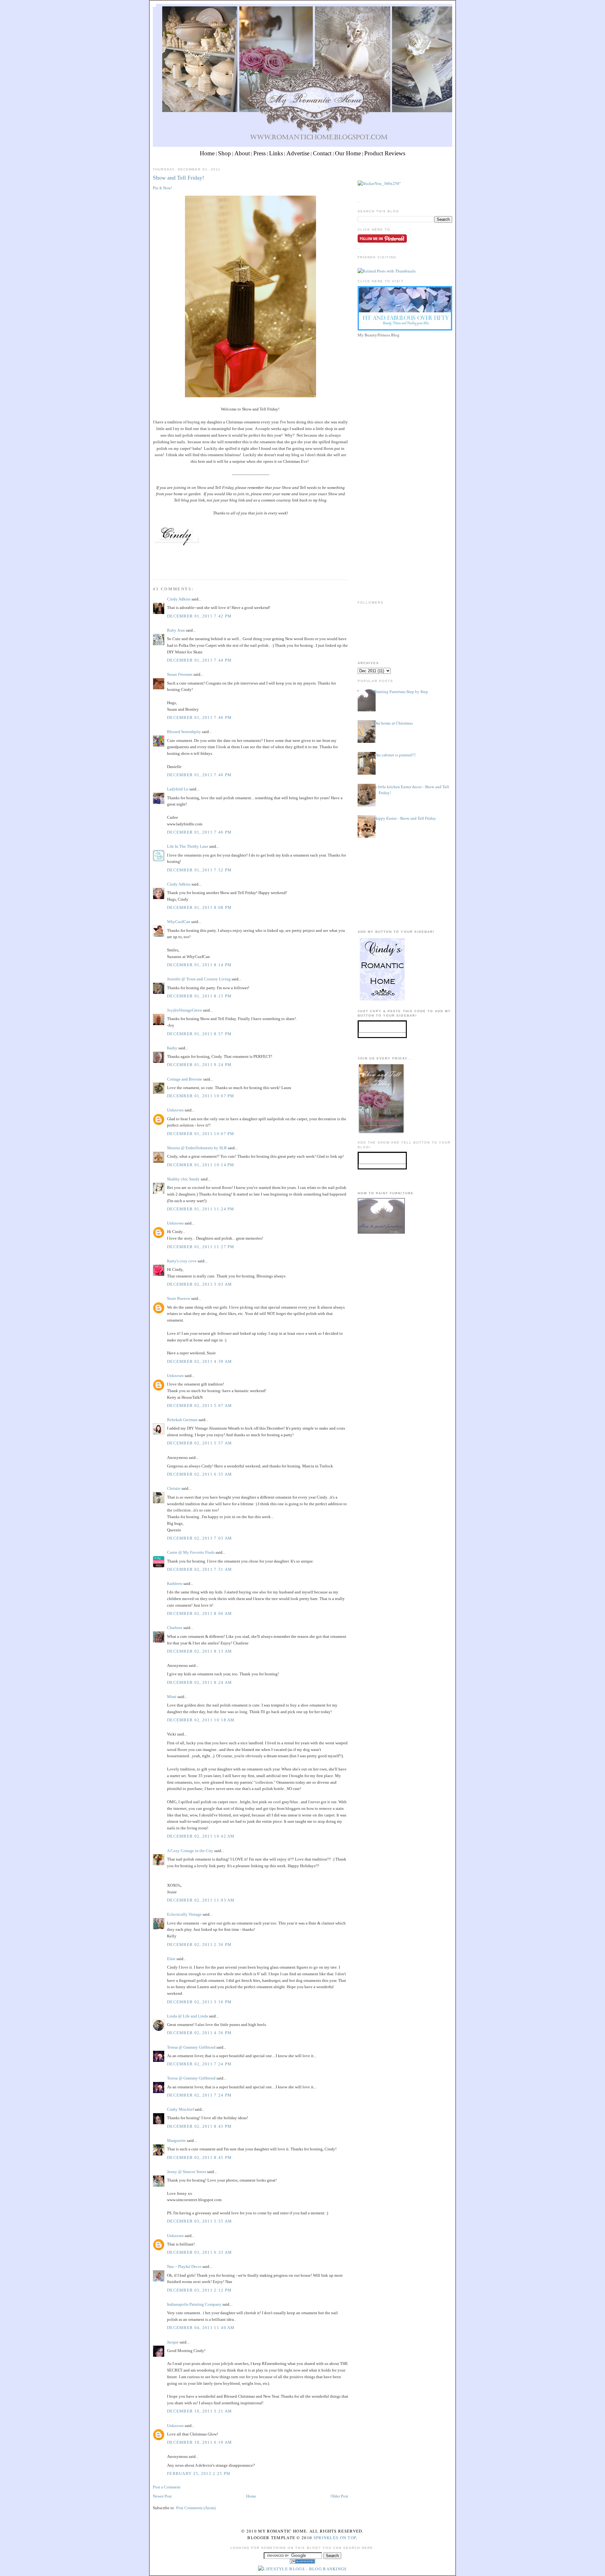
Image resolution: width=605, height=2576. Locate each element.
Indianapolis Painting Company (194, 2304)
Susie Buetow (179, 1298)
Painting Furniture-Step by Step (401, 691)
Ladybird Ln (178, 789)
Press (259, 153)
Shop (225, 153)
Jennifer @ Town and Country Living (199, 979)
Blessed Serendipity (184, 732)
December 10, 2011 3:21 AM (200, 2411)
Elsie (171, 1959)
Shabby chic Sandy (183, 1179)
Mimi (172, 1697)
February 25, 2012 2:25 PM (199, 2473)
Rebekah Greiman (182, 1420)
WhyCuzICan (179, 922)
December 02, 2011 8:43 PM (199, 2126)
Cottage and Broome (185, 1079)
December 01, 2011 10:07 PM (201, 1096)
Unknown (175, 1110)
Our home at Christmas (393, 723)
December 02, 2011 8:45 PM (199, 2157)
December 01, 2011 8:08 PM (199, 907)
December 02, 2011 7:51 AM (200, 1569)
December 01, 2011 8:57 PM (199, 1034)
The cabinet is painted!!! (395, 755)
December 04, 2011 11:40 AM (201, 2328)
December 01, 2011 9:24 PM (199, 1065)
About (242, 153)
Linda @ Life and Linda (187, 2016)
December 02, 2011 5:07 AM (200, 1406)
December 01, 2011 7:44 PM (199, 660)
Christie (174, 1488)
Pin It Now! (162, 188)
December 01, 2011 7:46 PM (199, 717)
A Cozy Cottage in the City (190, 1851)
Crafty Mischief (180, 2109)
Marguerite (176, 2140)
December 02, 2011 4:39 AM (200, 1361)
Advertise (298, 153)
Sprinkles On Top (335, 2538)
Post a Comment (167, 2487)
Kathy (172, 1048)
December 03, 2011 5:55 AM (200, 2221)
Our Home (348, 153)
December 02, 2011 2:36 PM (199, 1945)
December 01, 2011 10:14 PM (201, 1165)
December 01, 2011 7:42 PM (199, 616)
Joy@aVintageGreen (184, 1010)
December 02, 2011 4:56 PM (199, 2033)
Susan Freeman (180, 674)
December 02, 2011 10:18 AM (201, 1720)
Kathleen (175, 1583)
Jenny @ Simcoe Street (187, 2172)
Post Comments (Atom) (196, 2508)
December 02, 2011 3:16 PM (199, 2002)
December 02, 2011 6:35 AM (200, 1474)
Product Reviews (385, 153)
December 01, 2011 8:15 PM (199, 996)
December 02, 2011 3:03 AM (200, 1284)
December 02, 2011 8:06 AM (200, 1613)
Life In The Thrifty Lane (188, 846)
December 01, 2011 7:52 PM (199, 870)
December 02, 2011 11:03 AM (201, 1900)
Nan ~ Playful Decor (184, 2266)
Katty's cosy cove (182, 1261)
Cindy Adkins (179, 599)
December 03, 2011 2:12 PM (199, 2290)
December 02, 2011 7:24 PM (199, 2064)
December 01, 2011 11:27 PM (201, 1247)
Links (276, 153)
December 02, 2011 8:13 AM (200, 1651)
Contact (322, 153)
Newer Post (162, 2496)
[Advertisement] (405, 384)
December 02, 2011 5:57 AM (200, 1443)
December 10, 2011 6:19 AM (200, 2442)
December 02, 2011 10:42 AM (201, 1836)
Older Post (339, 2496)
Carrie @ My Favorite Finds (191, 1552)
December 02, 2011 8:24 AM (200, 1682)
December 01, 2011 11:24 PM (201, 1209)
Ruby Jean (176, 630)
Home (207, 153)
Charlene (175, 1628)
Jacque (173, 2342)
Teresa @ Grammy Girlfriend (191, 2047)
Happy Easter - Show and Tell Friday (405, 818)
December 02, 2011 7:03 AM (200, 1538)
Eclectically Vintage (184, 1914)
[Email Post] (153, 568)
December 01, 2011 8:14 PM (199, 965)
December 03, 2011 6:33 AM (200, 2252)
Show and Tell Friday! (179, 178)
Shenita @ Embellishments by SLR (197, 1148)
